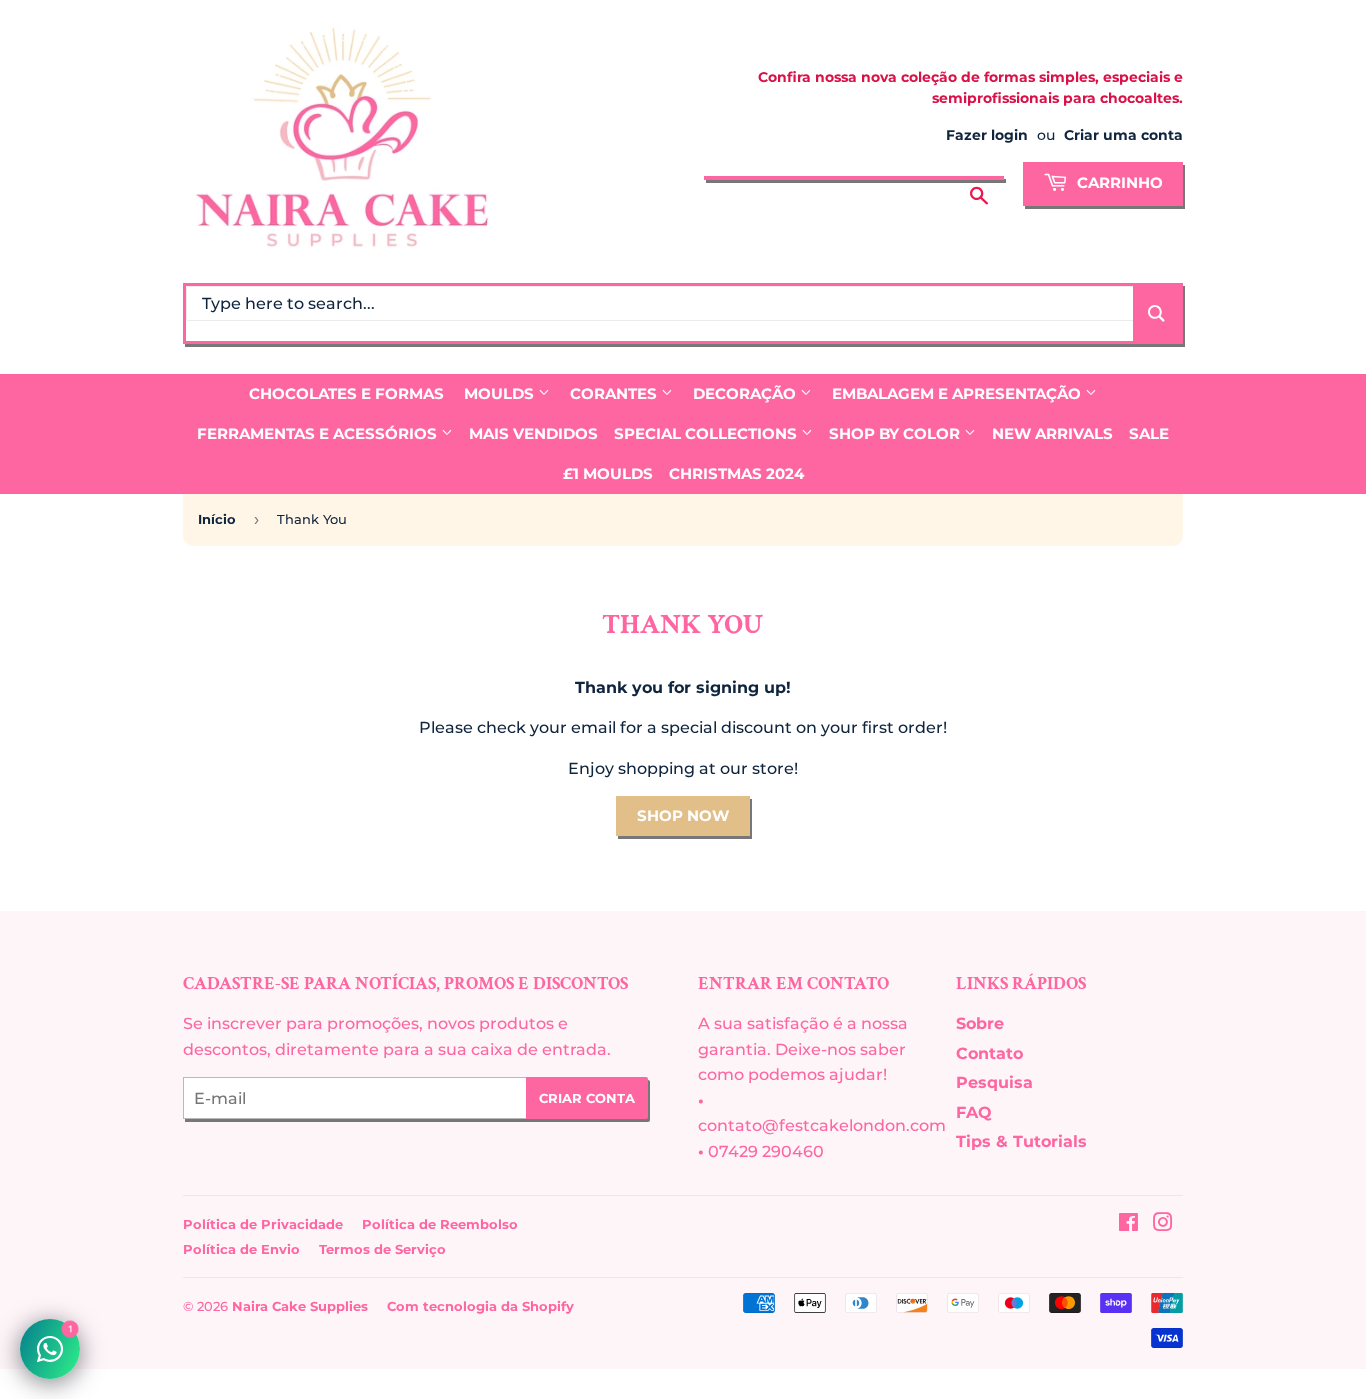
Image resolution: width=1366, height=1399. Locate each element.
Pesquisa (994, 1082)
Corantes (615, 393)
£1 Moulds (608, 473)
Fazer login (987, 135)
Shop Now (683, 815)
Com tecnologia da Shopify (480, 1306)
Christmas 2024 (736, 473)
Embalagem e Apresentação (958, 393)
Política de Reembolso (440, 1224)
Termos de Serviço (382, 1249)
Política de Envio (241, 1249)
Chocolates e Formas (346, 393)
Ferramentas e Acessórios (319, 433)
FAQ (974, 1112)
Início (217, 519)
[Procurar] (979, 181)
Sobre (980, 1023)
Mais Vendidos (533, 433)
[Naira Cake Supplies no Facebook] (1128, 1224)
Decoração (746, 393)
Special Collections (707, 433)
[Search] (1156, 313)
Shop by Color (896, 433)
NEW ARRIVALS (1052, 433)
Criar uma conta (1123, 135)
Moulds (501, 393)
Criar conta (587, 1098)
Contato (989, 1053)
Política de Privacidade (263, 1224)
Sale (1149, 433)
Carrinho (1118, 182)
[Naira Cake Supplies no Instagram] (1163, 1224)
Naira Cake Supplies (300, 1306)
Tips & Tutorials (1021, 1141)
